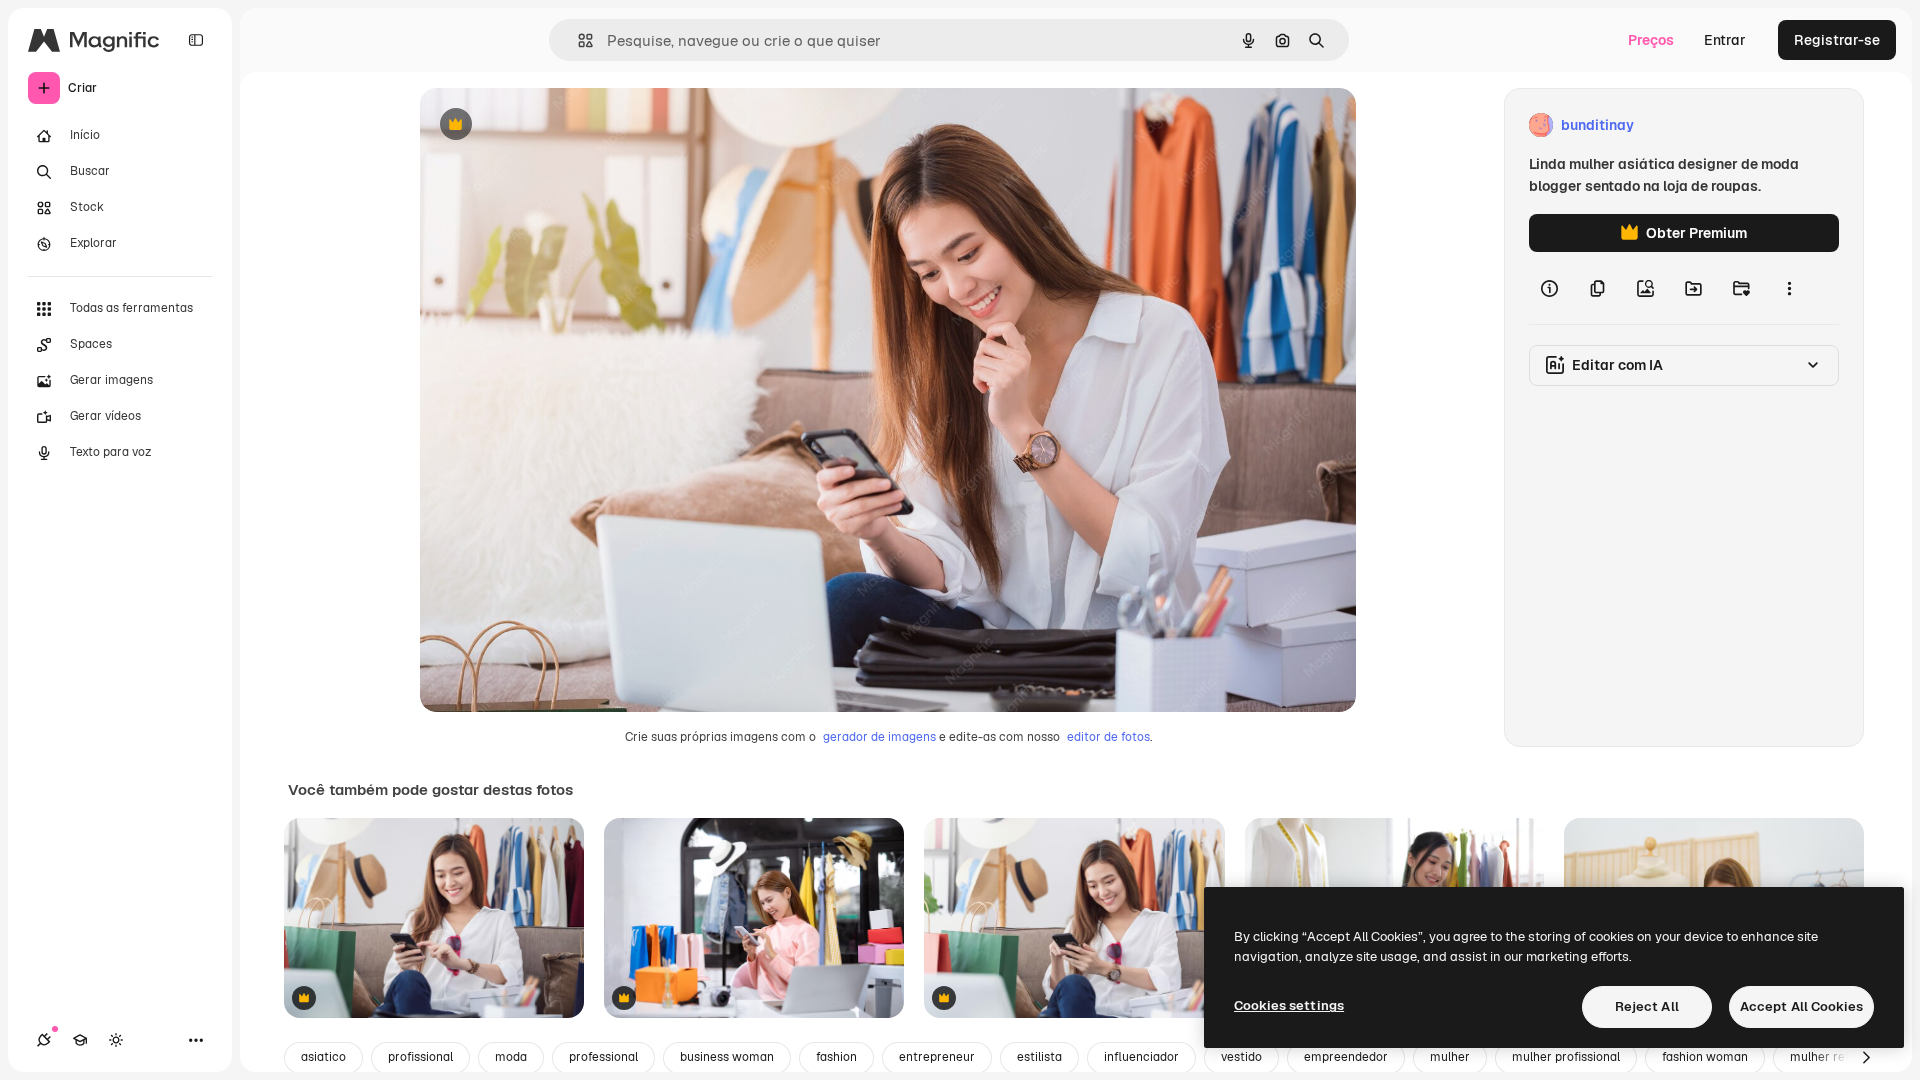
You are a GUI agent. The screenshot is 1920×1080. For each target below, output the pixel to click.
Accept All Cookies (1801, 1006)
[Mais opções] (1789, 288)
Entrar (1725, 40)
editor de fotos (1108, 737)
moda (511, 1057)
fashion (836, 1057)
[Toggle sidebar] (196, 40)
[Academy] (80, 1040)
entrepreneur (937, 1057)
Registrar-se (1837, 40)
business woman (727, 1057)
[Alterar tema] (116, 1040)
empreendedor (1346, 1057)
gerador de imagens (879, 737)
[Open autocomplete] (577, 40)
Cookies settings (1289, 1005)
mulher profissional (1566, 1057)
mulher (1450, 1057)
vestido (1241, 1057)
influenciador (1141, 1057)
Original (548, 125)
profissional (420, 1057)
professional (603, 1057)
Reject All (1647, 1006)
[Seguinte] (1866, 1058)
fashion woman (1705, 1057)
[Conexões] (44, 1040)
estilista (1039, 1057)
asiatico (323, 1057)
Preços (1651, 40)
